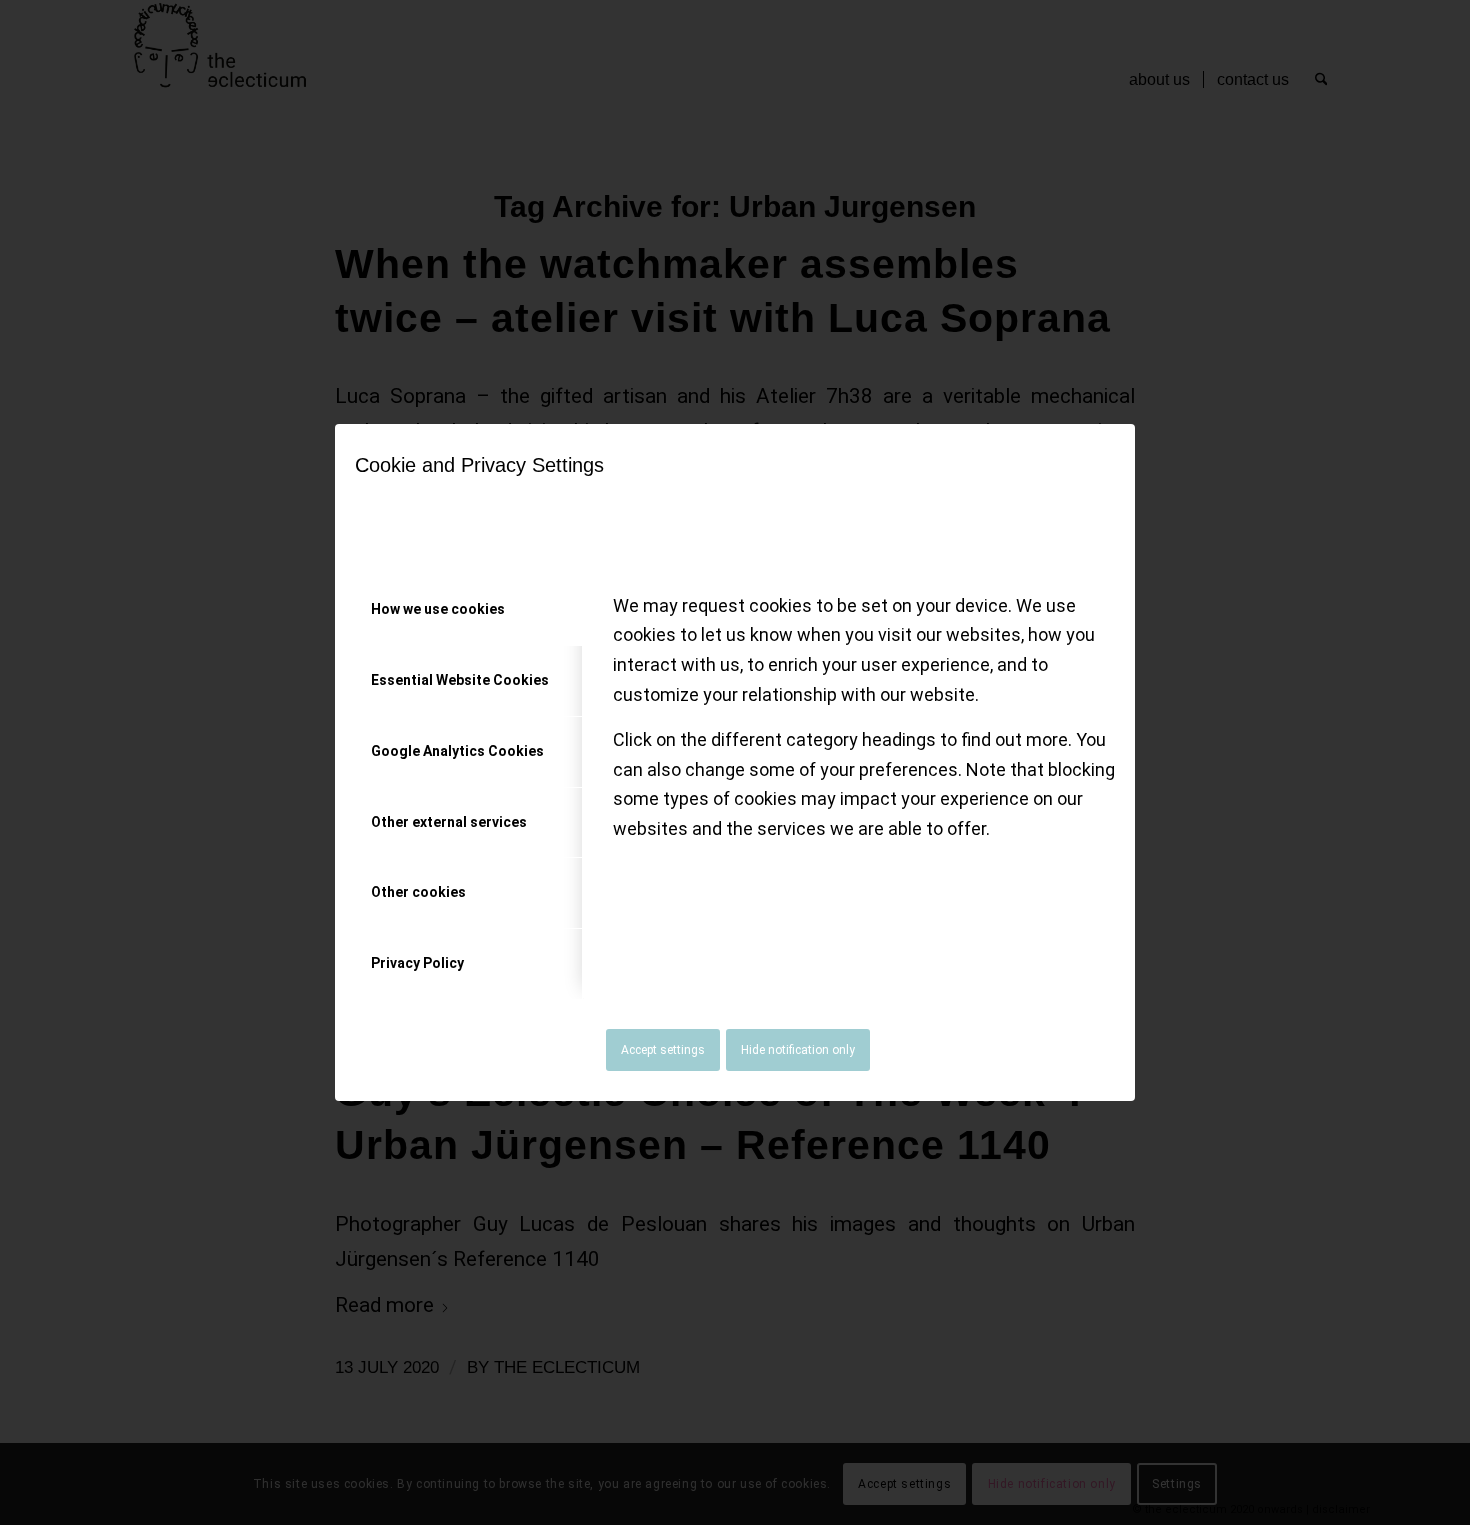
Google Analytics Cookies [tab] (457, 751)
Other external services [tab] (449, 822)
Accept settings (663, 1050)
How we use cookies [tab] (438, 609)
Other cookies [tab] (418, 892)
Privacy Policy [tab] (417, 963)
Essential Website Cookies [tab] (460, 680)
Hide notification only (798, 1050)
